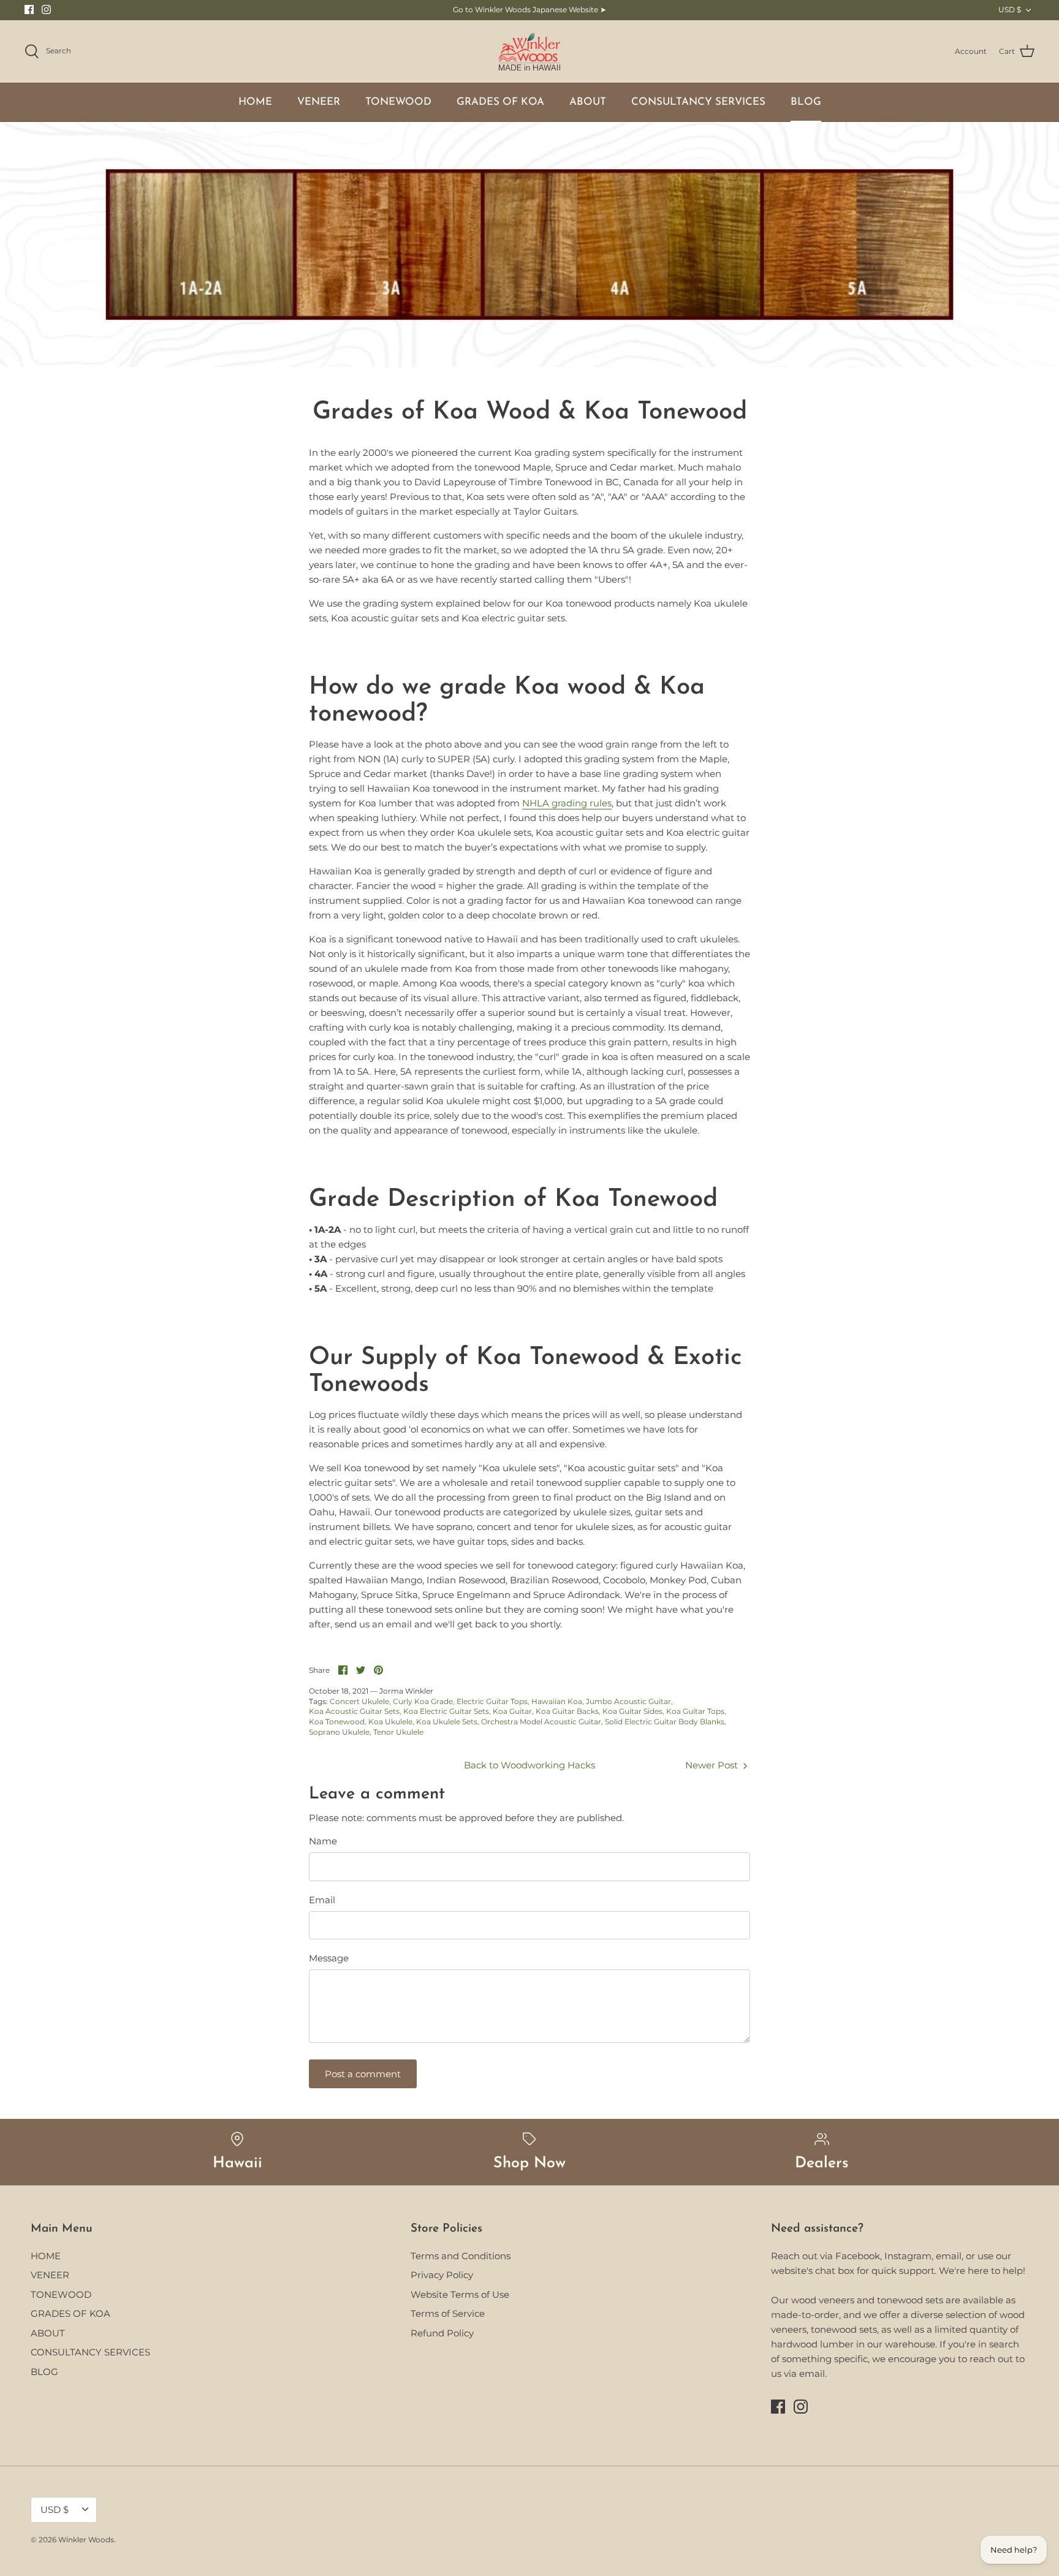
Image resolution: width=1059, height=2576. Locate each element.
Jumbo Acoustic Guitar (628, 1701)
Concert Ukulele (359, 1701)
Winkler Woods (86, 2540)
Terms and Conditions (461, 2256)
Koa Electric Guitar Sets (446, 1711)
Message (329, 1958)
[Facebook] (29, 9)
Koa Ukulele (390, 1722)
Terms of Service (448, 2313)
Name (323, 1841)
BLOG (806, 102)
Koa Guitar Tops (695, 1711)
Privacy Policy (442, 2275)
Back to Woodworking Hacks (529, 1765)
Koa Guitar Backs (567, 1711)
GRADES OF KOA (500, 102)
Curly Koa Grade (423, 1701)
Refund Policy (442, 2333)
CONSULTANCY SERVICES (698, 102)
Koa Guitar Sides (632, 1711)
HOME (255, 102)
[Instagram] (46, 9)
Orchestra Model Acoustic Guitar (541, 1722)
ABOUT (588, 102)
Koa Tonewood (337, 1722)
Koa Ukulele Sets (447, 1722)
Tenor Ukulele (398, 1732)
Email (322, 1900)
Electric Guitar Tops (492, 1701)
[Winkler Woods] (529, 52)
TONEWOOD (398, 102)
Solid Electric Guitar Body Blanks (665, 1722)
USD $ (1010, 9)
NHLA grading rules (567, 803)
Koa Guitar (512, 1711)
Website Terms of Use (460, 2294)
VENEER (319, 102)
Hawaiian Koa (557, 1701)
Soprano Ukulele (339, 1732)
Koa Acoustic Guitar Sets (354, 1711)
